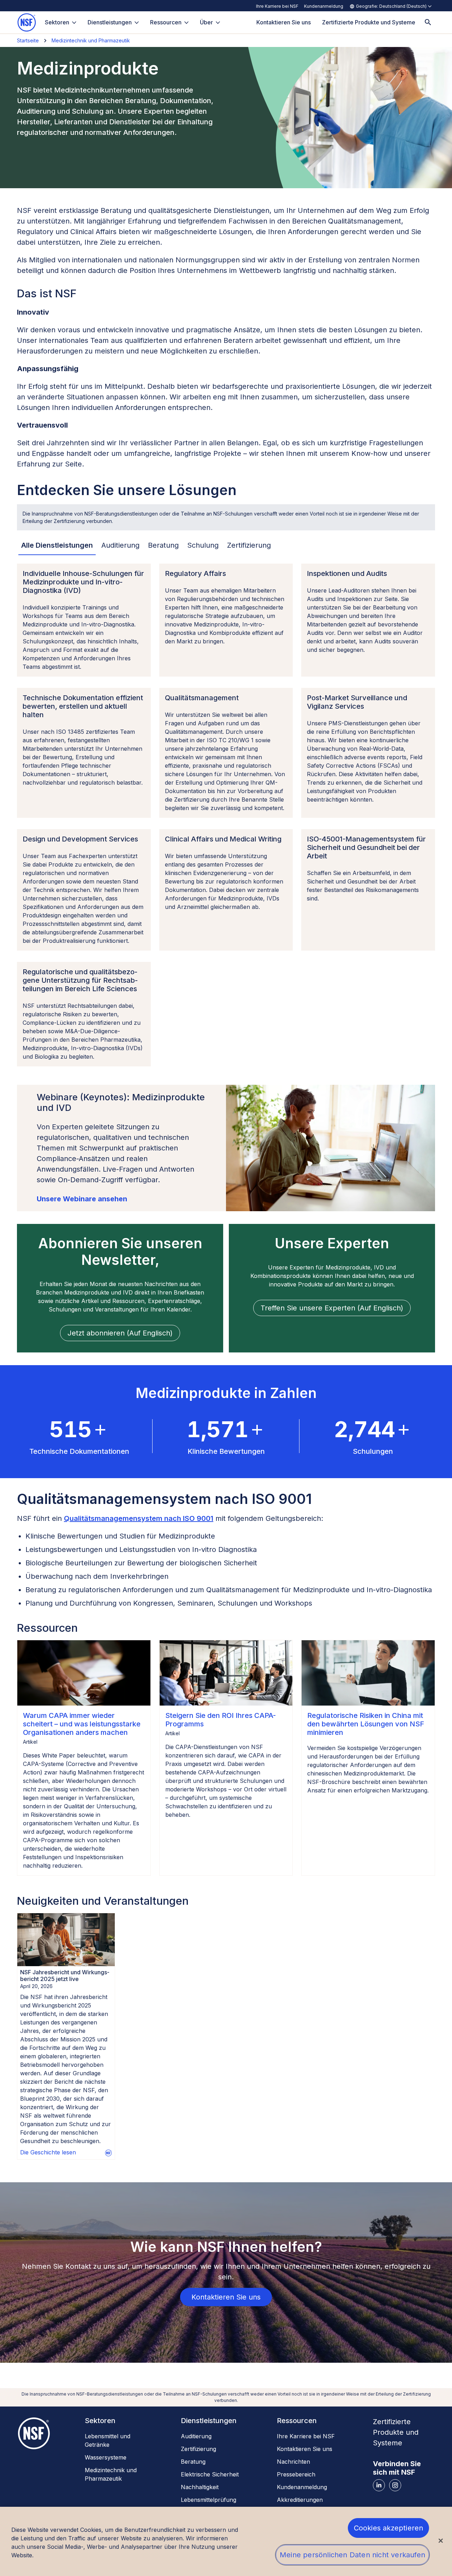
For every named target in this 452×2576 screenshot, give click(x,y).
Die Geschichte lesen (48, 2152)
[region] (226, 2541)
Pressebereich (296, 2474)
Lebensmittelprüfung (209, 2500)
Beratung (193, 2462)
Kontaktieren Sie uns (305, 2449)
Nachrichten (293, 2462)
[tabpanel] (226, 815)
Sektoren (57, 22)
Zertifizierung (198, 2449)
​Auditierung (196, 2436)
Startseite (28, 40)
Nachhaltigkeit (200, 2487)
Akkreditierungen (300, 2500)
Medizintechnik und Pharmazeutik (91, 40)
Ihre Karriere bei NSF (277, 6)
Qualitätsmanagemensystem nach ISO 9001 (139, 1518)
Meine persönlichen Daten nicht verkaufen (352, 2555)
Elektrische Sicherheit (210, 2474)
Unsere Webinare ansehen (82, 1199)
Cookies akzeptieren (389, 2528)
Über (206, 22)
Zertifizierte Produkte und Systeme (396, 2432)
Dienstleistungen (110, 22)
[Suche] (428, 22)
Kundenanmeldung (324, 6)
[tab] (57, 546)
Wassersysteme (106, 2457)
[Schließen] (441, 2541)
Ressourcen (166, 22)
